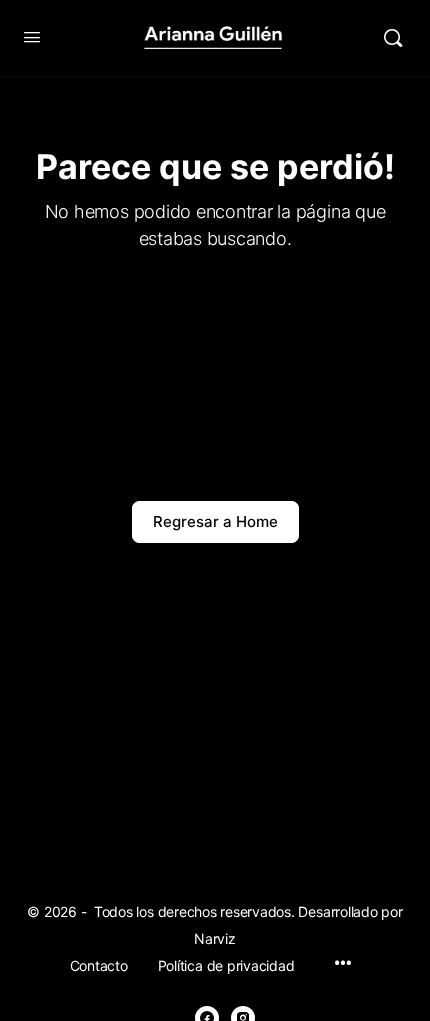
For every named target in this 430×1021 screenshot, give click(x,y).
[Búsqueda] (393, 38)
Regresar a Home (215, 521)
